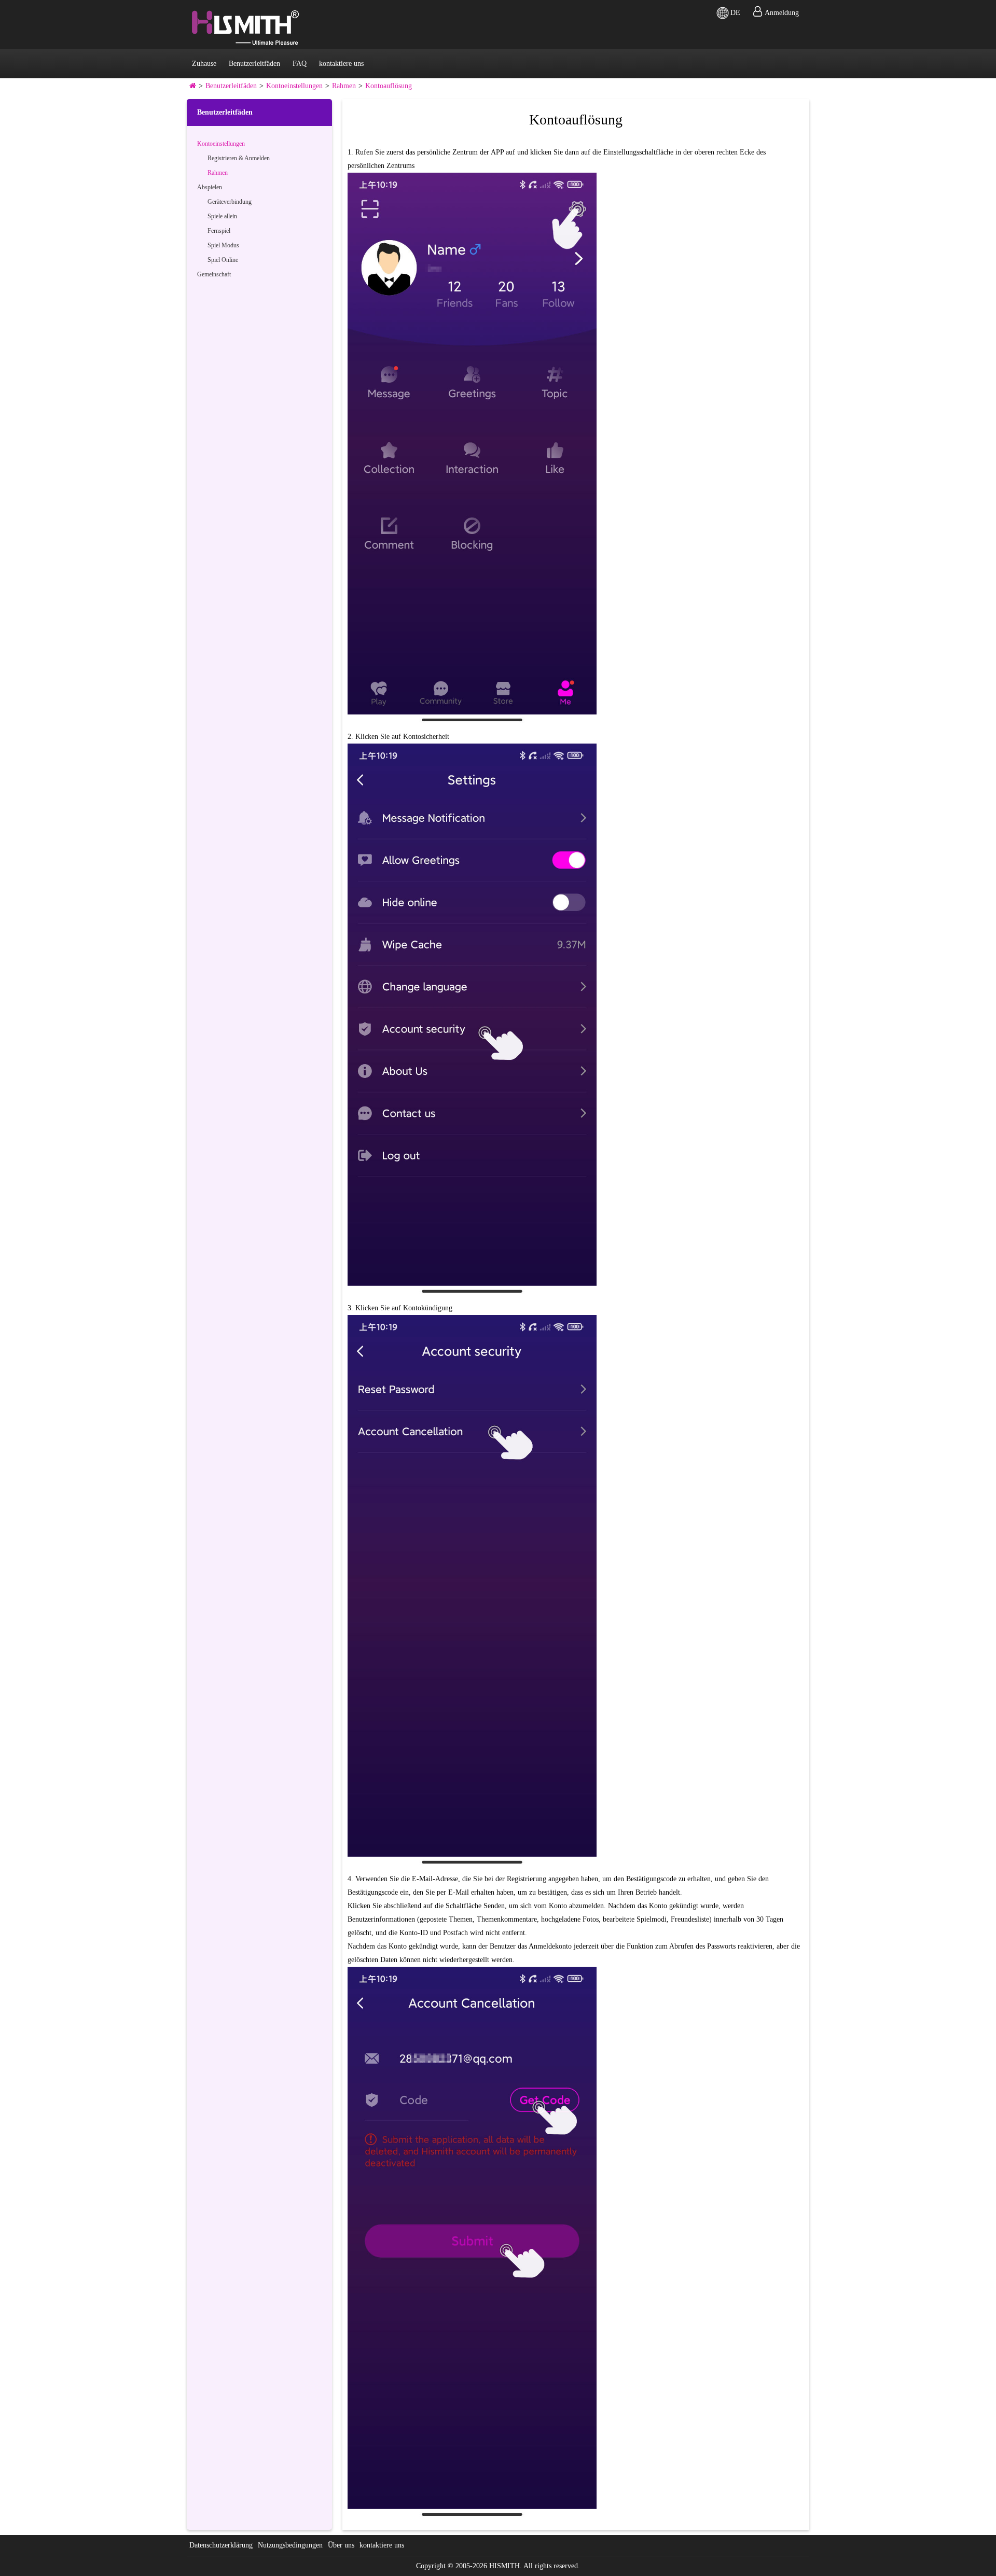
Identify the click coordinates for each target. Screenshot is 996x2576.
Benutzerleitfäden (254, 64)
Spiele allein (222, 216)
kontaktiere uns (341, 64)
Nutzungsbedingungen (290, 2545)
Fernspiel (219, 231)
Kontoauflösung (389, 86)
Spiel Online (223, 260)
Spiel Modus (223, 245)
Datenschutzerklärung (221, 2545)
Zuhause (204, 64)
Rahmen (344, 86)
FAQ (300, 64)
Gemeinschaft (214, 274)
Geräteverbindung (230, 202)
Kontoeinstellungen (294, 86)
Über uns (341, 2545)
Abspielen (210, 187)
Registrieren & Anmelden (239, 158)
